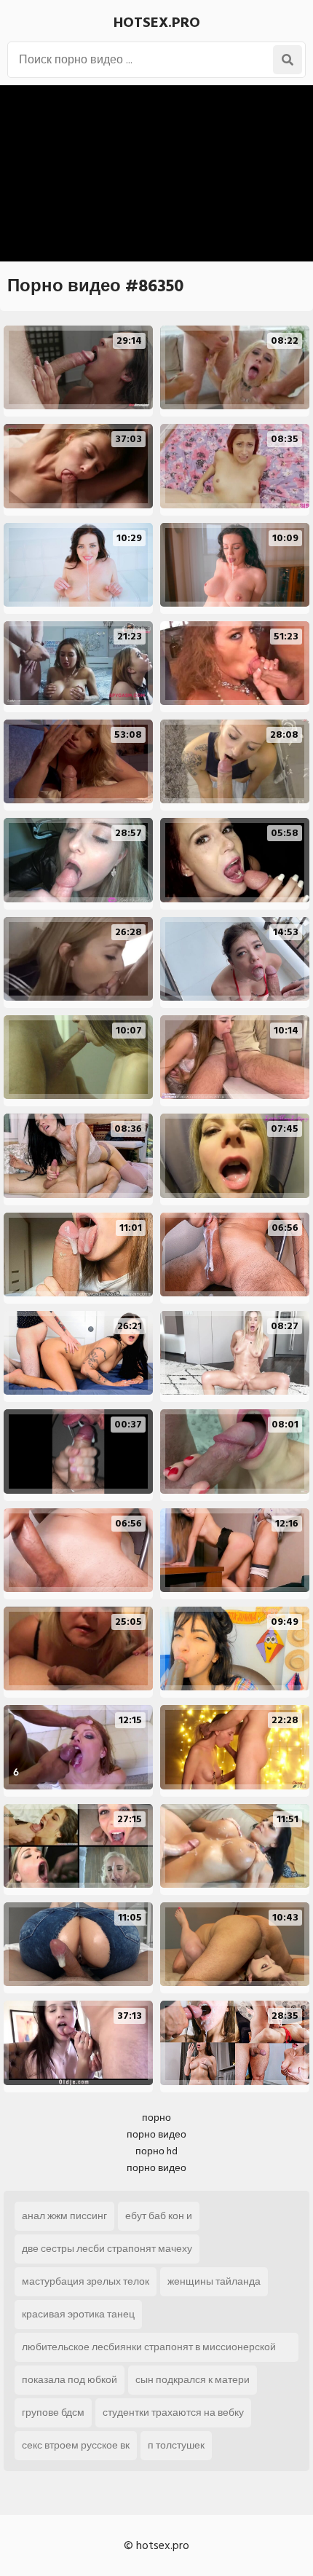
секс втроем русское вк (76, 2445)
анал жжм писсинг (64, 2216)
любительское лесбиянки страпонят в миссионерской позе (149, 2350)
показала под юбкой (70, 2380)
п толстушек (176, 2445)
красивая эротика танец (78, 2314)
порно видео (156, 2134)
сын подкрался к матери (193, 2380)
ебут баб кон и (159, 2216)
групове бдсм (53, 2412)
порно (156, 2118)
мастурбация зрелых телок (86, 2281)
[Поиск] (288, 60)
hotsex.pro (157, 23)
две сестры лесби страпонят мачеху (107, 2249)
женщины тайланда (214, 2281)
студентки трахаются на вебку (173, 2412)
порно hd (156, 2151)
